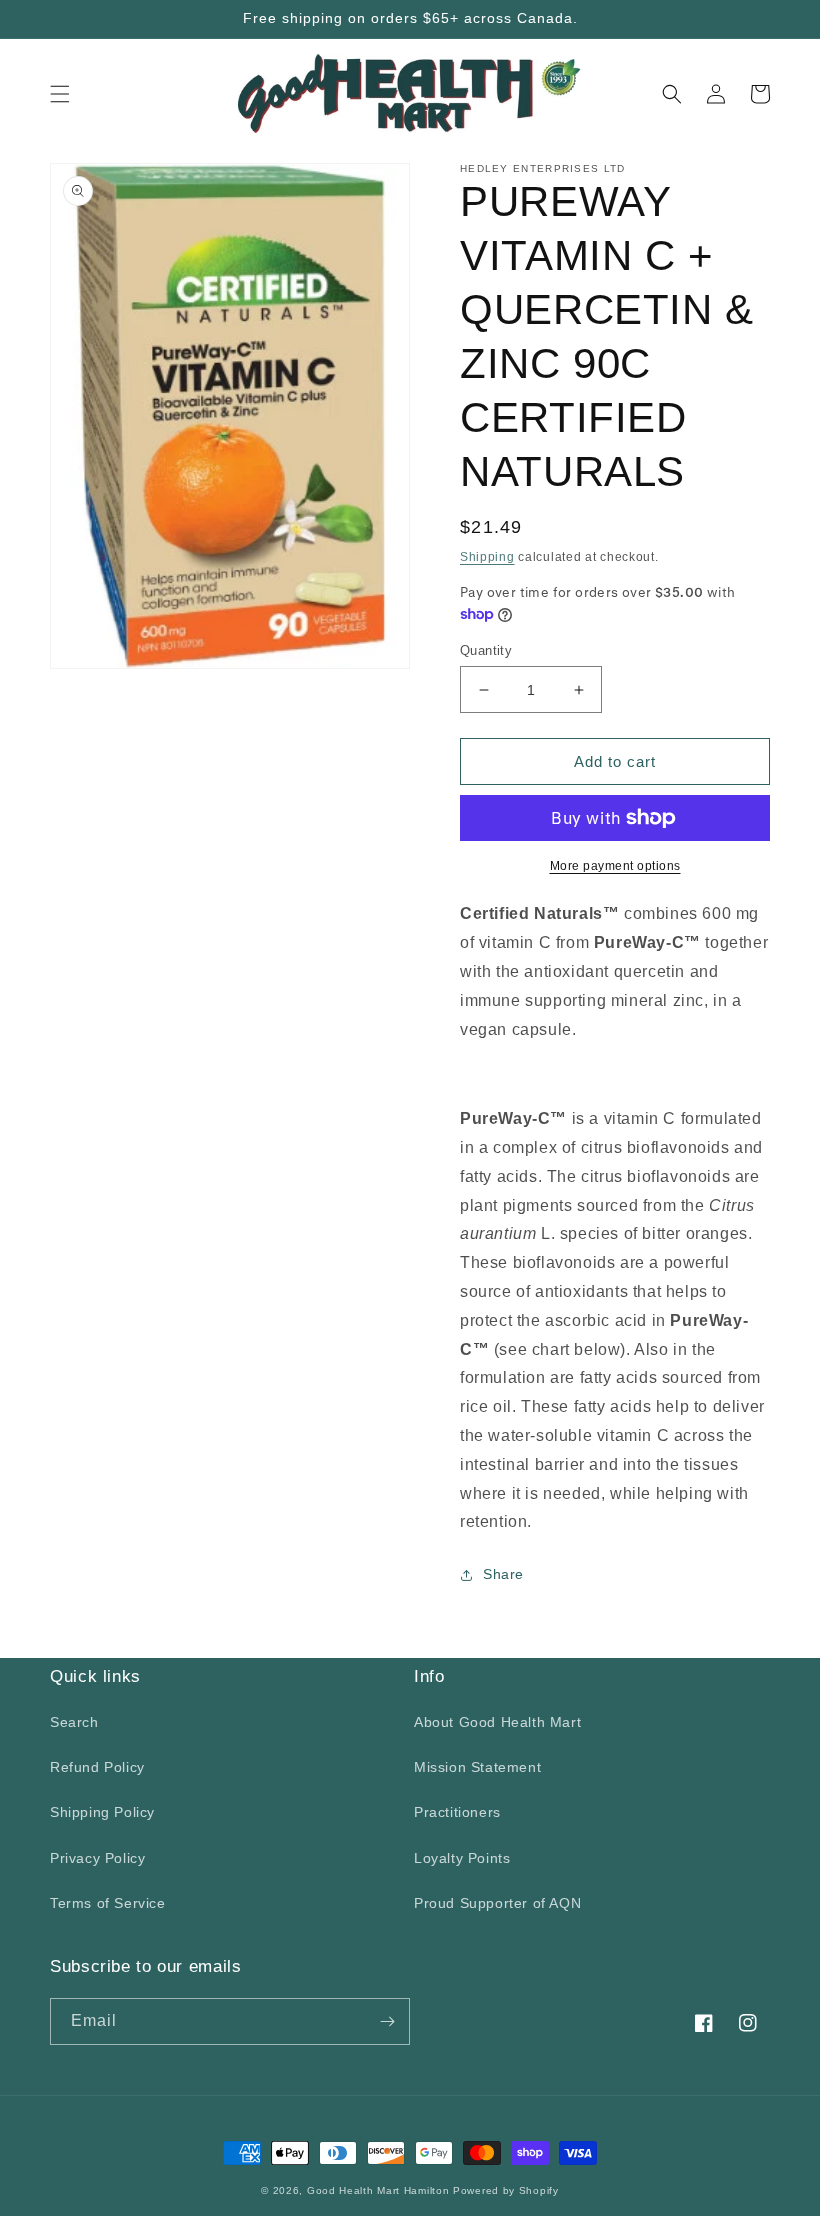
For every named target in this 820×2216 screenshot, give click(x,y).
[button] (60, 94)
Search (74, 1722)
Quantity (486, 650)
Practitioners (457, 1812)
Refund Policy (97, 1767)
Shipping (487, 557)
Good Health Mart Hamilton (380, 2190)
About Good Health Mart (497, 1722)
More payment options (615, 866)
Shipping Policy (102, 1812)
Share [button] (503, 1574)
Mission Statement (477, 1767)
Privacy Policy (97, 1858)
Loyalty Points (462, 1858)
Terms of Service (108, 1903)
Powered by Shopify (506, 2190)
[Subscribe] (387, 2021)
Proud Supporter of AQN (497, 1903)
